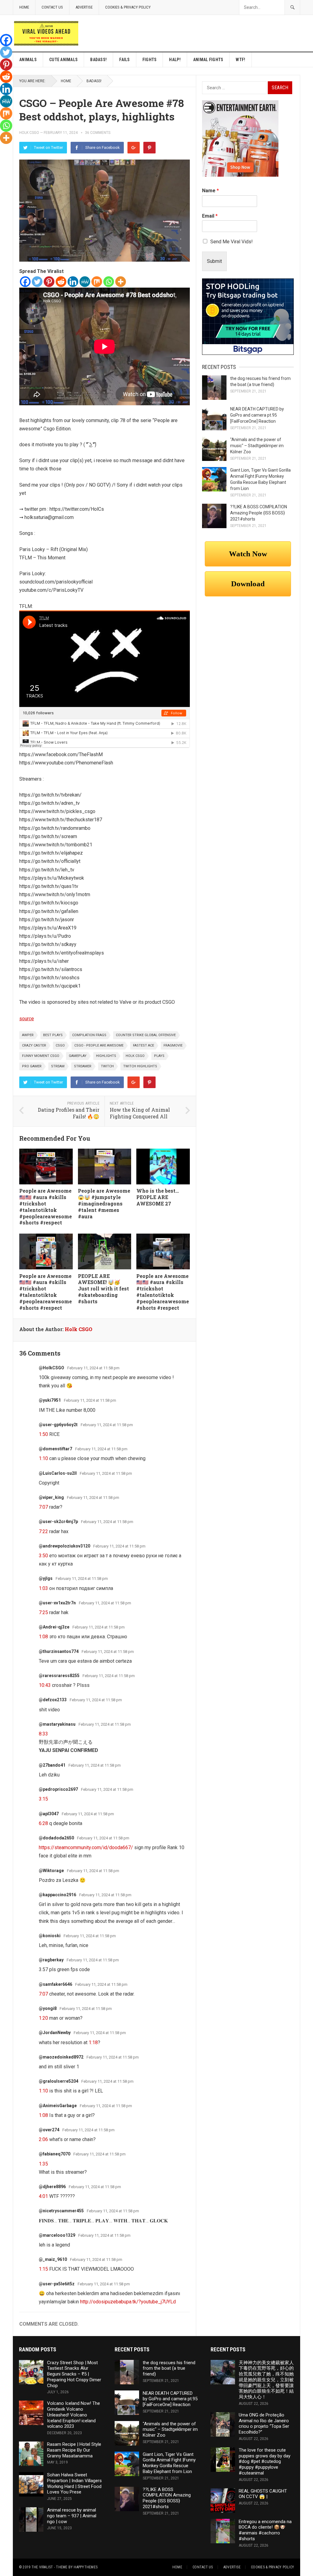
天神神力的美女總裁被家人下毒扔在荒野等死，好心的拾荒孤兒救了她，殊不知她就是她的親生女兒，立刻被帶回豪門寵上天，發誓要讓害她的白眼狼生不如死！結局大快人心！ (266, 2380)
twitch (107, 1066)
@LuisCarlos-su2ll (58, 1473)
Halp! (175, 60)
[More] (121, 282)
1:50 (43, 1434)
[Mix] (97, 282)
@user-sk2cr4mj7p (58, 1522)
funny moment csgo (41, 1056)
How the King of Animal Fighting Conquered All (140, 1113)
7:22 (43, 1531)
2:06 (43, 2139)
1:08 (43, 1637)
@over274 (49, 2130)
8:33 (43, 1734)
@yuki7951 (50, 1400)
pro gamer (32, 1066)
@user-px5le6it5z (57, 2284)
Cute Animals (63, 60)
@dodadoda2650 (56, 1838)
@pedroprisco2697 (58, 1789)
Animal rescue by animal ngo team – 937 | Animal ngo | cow (72, 2516)
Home (24, 7)
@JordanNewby (55, 2033)
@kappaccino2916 (57, 1895)
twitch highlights (140, 1066)
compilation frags (89, 1035)
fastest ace (144, 1045)
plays (159, 1056)
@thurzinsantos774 (59, 1651)
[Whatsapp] (109, 282)
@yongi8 (48, 2008)
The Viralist (42, 2567)
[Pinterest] (149, 148)
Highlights (106, 1056)
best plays (53, 1035)
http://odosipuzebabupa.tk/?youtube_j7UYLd (128, 2302)
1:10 (43, 1458)
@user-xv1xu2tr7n (57, 1603)
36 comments (98, 133)
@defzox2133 (53, 1700)
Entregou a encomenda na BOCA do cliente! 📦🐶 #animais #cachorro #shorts (265, 2530)
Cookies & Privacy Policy (128, 7)
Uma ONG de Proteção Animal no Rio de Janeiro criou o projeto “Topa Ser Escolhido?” (264, 2423)
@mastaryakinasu (57, 1724)
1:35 (43, 2164)
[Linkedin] (73, 282)
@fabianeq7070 (55, 2154)
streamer (83, 1066)
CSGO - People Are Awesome (99, 1045)
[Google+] (134, 148)
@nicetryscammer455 (61, 2211)
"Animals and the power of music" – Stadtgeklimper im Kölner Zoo (257, 446)
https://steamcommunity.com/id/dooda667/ (86, 1847)
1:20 (43, 2018)
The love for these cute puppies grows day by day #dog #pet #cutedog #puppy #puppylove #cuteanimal (265, 2462)
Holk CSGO (29, 133)
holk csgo (135, 1056)
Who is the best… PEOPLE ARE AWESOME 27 (158, 1197)
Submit (214, 261)
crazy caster (34, 1045)
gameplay (78, 1056)
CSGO (60, 1045)
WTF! (240, 60)
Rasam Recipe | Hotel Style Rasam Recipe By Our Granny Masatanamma (74, 2450)
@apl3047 (49, 1814)
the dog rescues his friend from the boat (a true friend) (169, 2368)
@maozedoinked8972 (61, 2057)
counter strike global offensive (146, 1035)
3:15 (43, 1799)
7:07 (43, 1507)
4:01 (43, 2196)
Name (210, 191)
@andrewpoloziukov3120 (64, 1546)
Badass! (98, 60)
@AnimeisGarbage (58, 2106)
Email (210, 216)
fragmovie (173, 1045)
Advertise (84, 7)
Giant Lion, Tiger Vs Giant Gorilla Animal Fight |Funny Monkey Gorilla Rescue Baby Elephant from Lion (169, 2463)
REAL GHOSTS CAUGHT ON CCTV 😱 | (263, 2494)
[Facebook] (25, 282)
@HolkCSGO (52, 1368)
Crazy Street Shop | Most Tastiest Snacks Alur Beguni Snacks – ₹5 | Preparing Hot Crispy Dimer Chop (74, 2374)
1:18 (93, 2042)
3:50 (43, 1556)
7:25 (43, 1612)
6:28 (43, 1823)
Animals (28, 60)
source (27, 1019)
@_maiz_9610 (53, 2259)
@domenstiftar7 (55, 1449)
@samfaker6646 (55, 1984)
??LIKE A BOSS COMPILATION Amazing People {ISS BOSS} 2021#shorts (259, 513)
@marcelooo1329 (57, 2235)
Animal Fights (208, 60)
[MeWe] (85, 282)
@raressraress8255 (59, 1676)
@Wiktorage (51, 1871)
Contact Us (52, 7)
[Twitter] (37, 282)
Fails (124, 60)
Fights (150, 60)
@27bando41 (52, 1765)
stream (58, 1066)
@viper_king (51, 1497)
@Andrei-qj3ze (54, 1627)
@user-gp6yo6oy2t (58, 1425)
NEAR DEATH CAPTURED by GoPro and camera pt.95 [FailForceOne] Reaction (257, 415)
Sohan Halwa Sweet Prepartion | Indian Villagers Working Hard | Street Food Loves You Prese (74, 2483)
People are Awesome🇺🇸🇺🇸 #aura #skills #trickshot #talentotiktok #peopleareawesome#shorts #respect (46, 1207)
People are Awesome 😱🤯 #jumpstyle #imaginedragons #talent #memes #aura (104, 1203)
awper (28, 1035)
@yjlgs (46, 1578)
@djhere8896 (52, 2187)
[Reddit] (61, 282)
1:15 (43, 2269)
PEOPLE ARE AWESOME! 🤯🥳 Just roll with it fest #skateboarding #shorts (103, 1289)
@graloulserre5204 (59, 2081)
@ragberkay (51, 1960)
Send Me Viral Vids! (232, 242)
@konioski (50, 1936)
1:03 (43, 1588)
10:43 (45, 1685)
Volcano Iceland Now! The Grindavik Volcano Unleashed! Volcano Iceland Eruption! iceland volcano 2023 (74, 2415)
